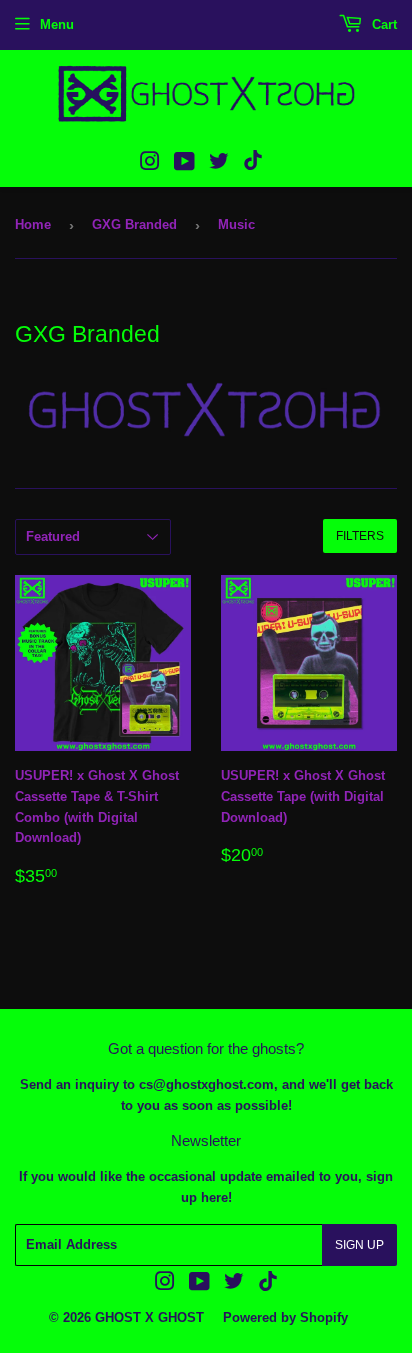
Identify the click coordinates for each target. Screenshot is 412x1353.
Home (33, 224)
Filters (360, 536)
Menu (57, 24)
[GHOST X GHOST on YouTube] (184, 164)
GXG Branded (134, 224)
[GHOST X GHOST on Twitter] (219, 164)
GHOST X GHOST (149, 1317)
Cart (382, 24)
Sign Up (359, 1245)
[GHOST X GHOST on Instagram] (150, 164)
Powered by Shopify (285, 1317)
